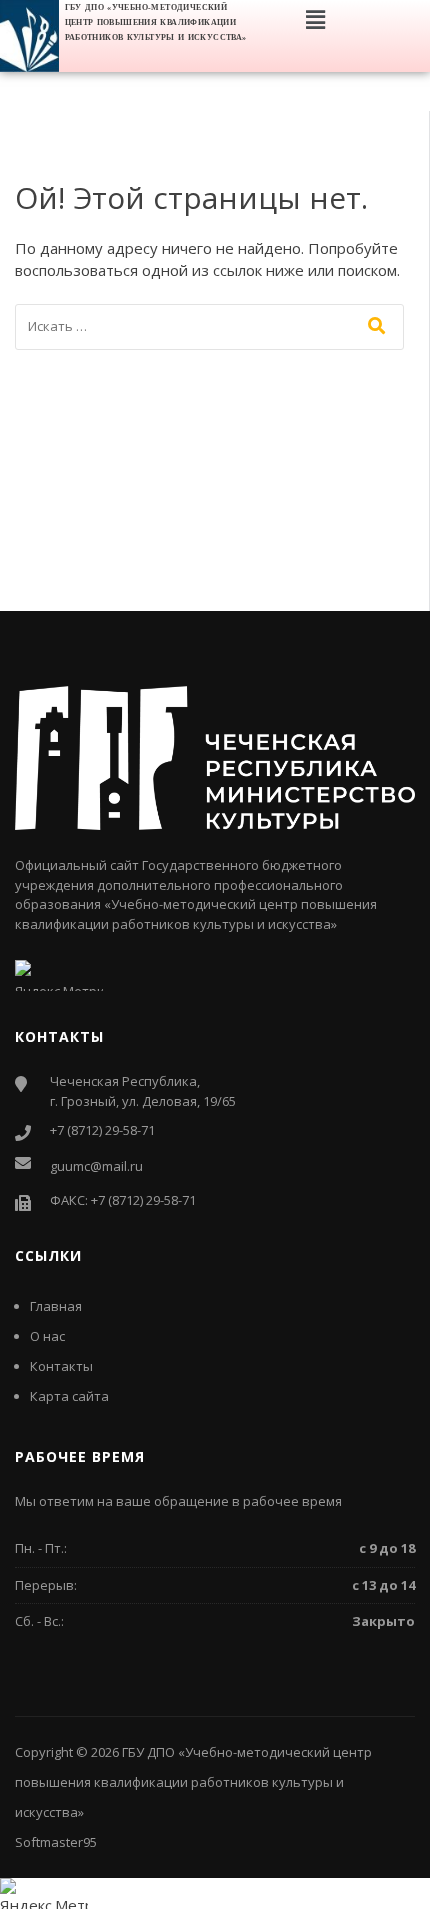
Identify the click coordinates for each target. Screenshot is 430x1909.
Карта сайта (69, 1396)
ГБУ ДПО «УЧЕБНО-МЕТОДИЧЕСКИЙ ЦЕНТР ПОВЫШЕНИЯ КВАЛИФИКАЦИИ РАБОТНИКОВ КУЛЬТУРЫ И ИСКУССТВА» (156, 22)
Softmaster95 (56, 1842)
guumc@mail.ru (96, 1166)
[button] (315, 19)
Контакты (61, 1366)
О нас (47, 1336)
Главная (56, 1306)
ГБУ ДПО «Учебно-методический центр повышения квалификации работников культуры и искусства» (193, 1782)
